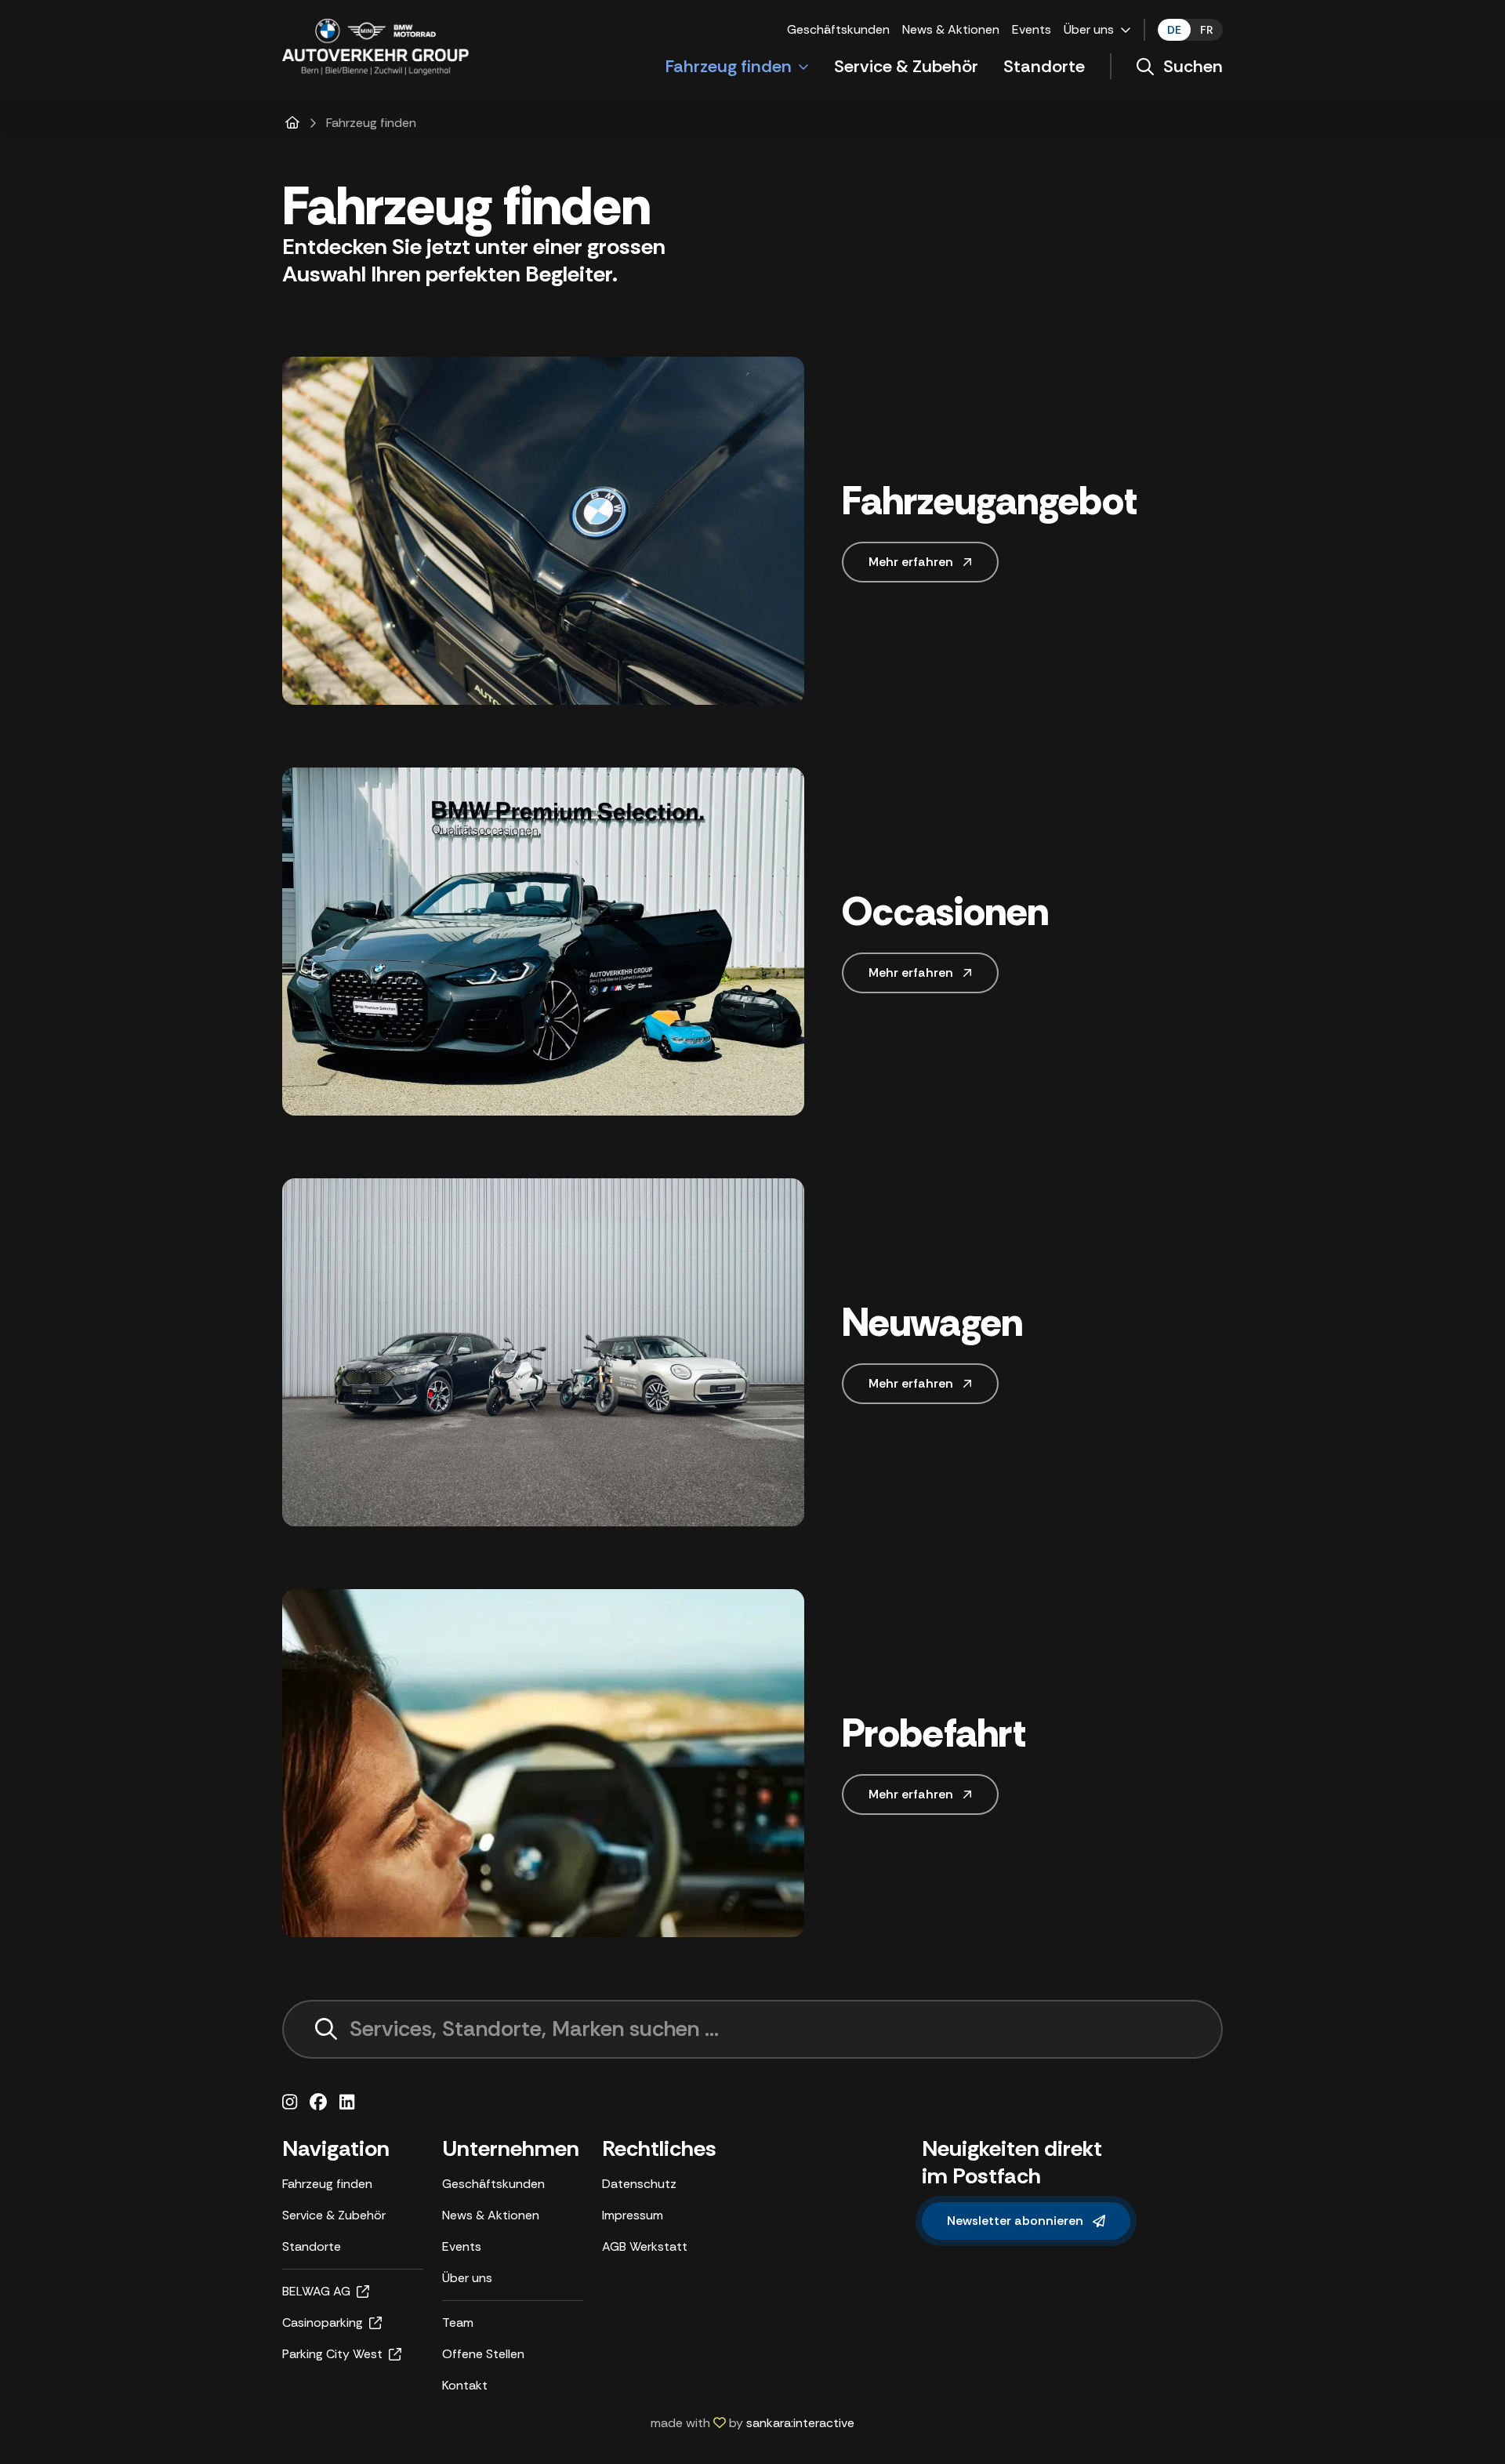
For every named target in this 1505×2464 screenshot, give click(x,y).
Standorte (1044, 66)
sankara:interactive (800, 2423)
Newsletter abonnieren (1015, 2221)
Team (458, 2322)
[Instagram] (290, 2103)
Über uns (1089, 29)
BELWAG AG (316, 2291)
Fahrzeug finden (729, 66)
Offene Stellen (483, 2354)
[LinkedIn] (347, 2103)
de (1174, 30)
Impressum (633, 2215)
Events (1032, 29)
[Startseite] (292, 123)
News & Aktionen (951, 29)
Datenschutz (639, 2184)
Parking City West (332, 2354)
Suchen (1193, 66)
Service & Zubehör (906, 66)
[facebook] (318, 2103)
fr (1207, 30)
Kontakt (465, 2385)
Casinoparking (323, 2322)
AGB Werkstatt (645, 2246)
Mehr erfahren (911, 562)
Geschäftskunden (838, 29)
